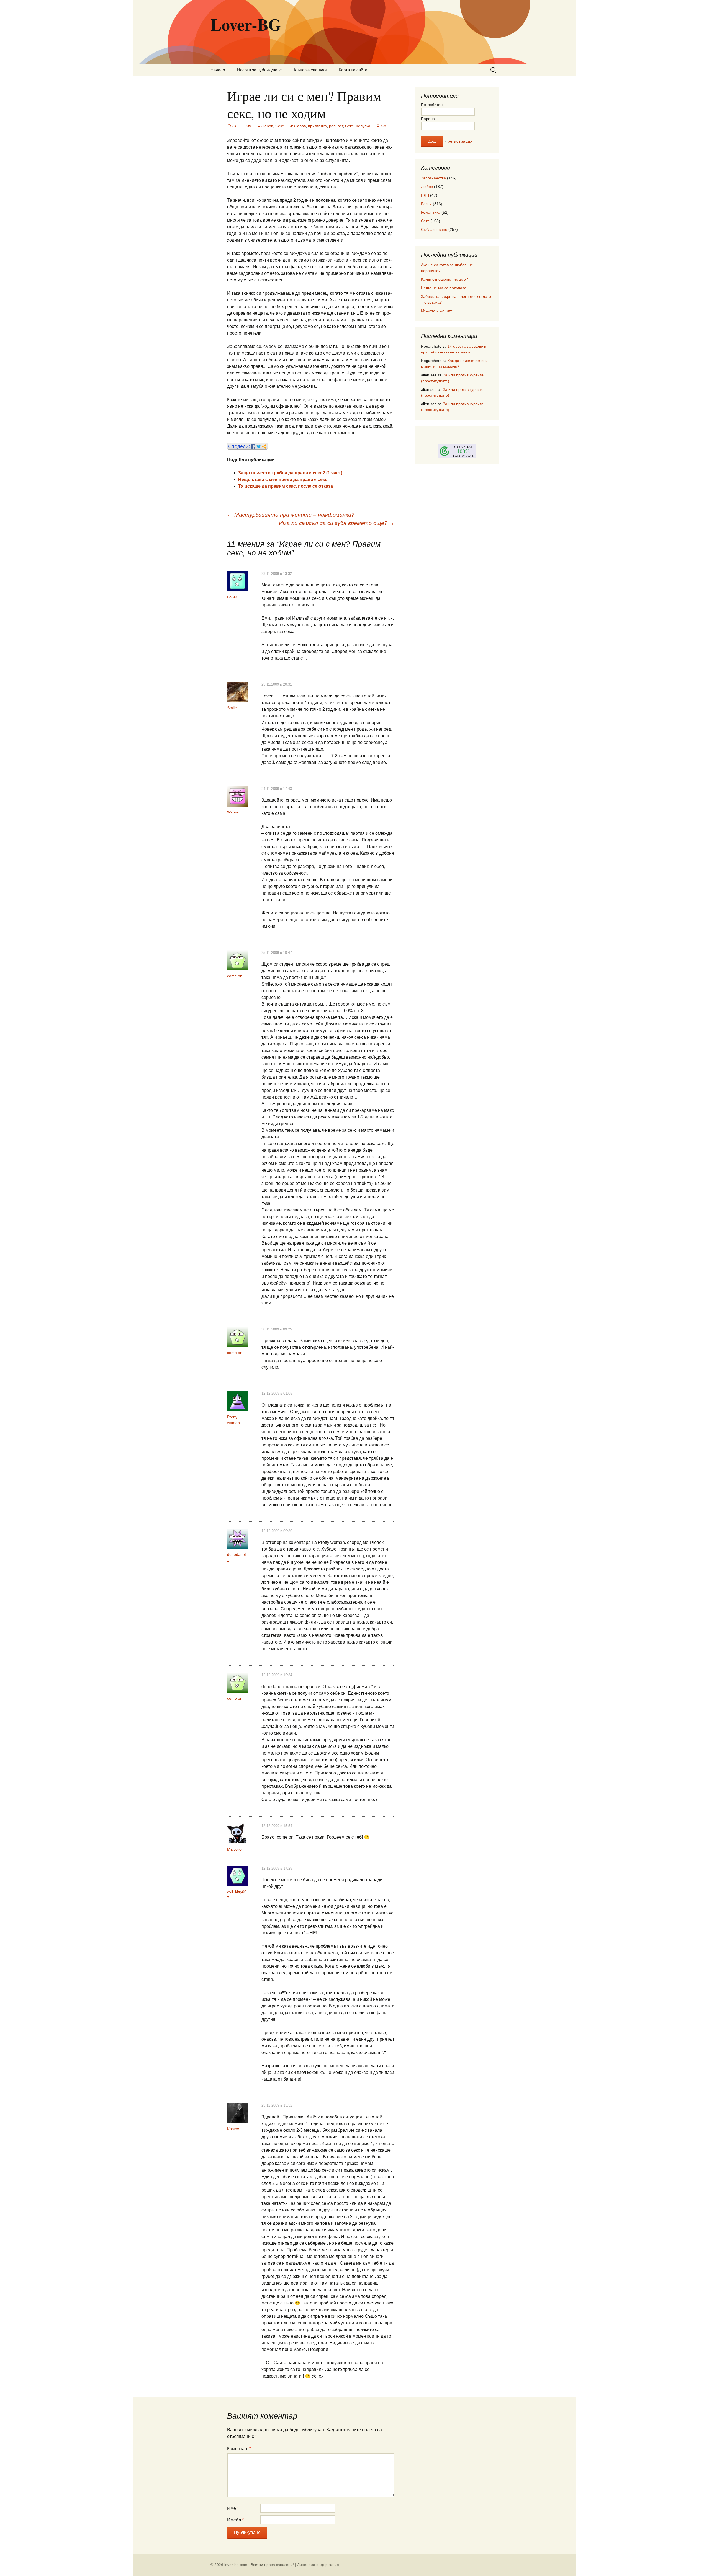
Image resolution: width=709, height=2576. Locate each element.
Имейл (235, 2520)
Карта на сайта (353, 70)
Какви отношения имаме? (445, 279)
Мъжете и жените (437, 311)
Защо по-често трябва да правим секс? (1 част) (290, 473)
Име (233, 2508)
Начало (218, 70)
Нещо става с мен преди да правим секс (283, 480)
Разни (426, 204)
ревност (336, 126)
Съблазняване (434, 229)
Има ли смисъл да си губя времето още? (337, 523)
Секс (280, 126)
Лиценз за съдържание (318, 2565)
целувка (363, 126)
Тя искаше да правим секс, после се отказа (286, 486)
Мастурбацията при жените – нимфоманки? (291, 515)
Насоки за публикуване (259, 70)
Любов (267, 126)
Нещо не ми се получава (444, 288)
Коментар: (239, 2449)
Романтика (431, 212)
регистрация (460, 141)
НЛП (425, 195)
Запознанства (433, 178)
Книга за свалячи (310, 70)
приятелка (317, 126)
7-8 (383, 126)
